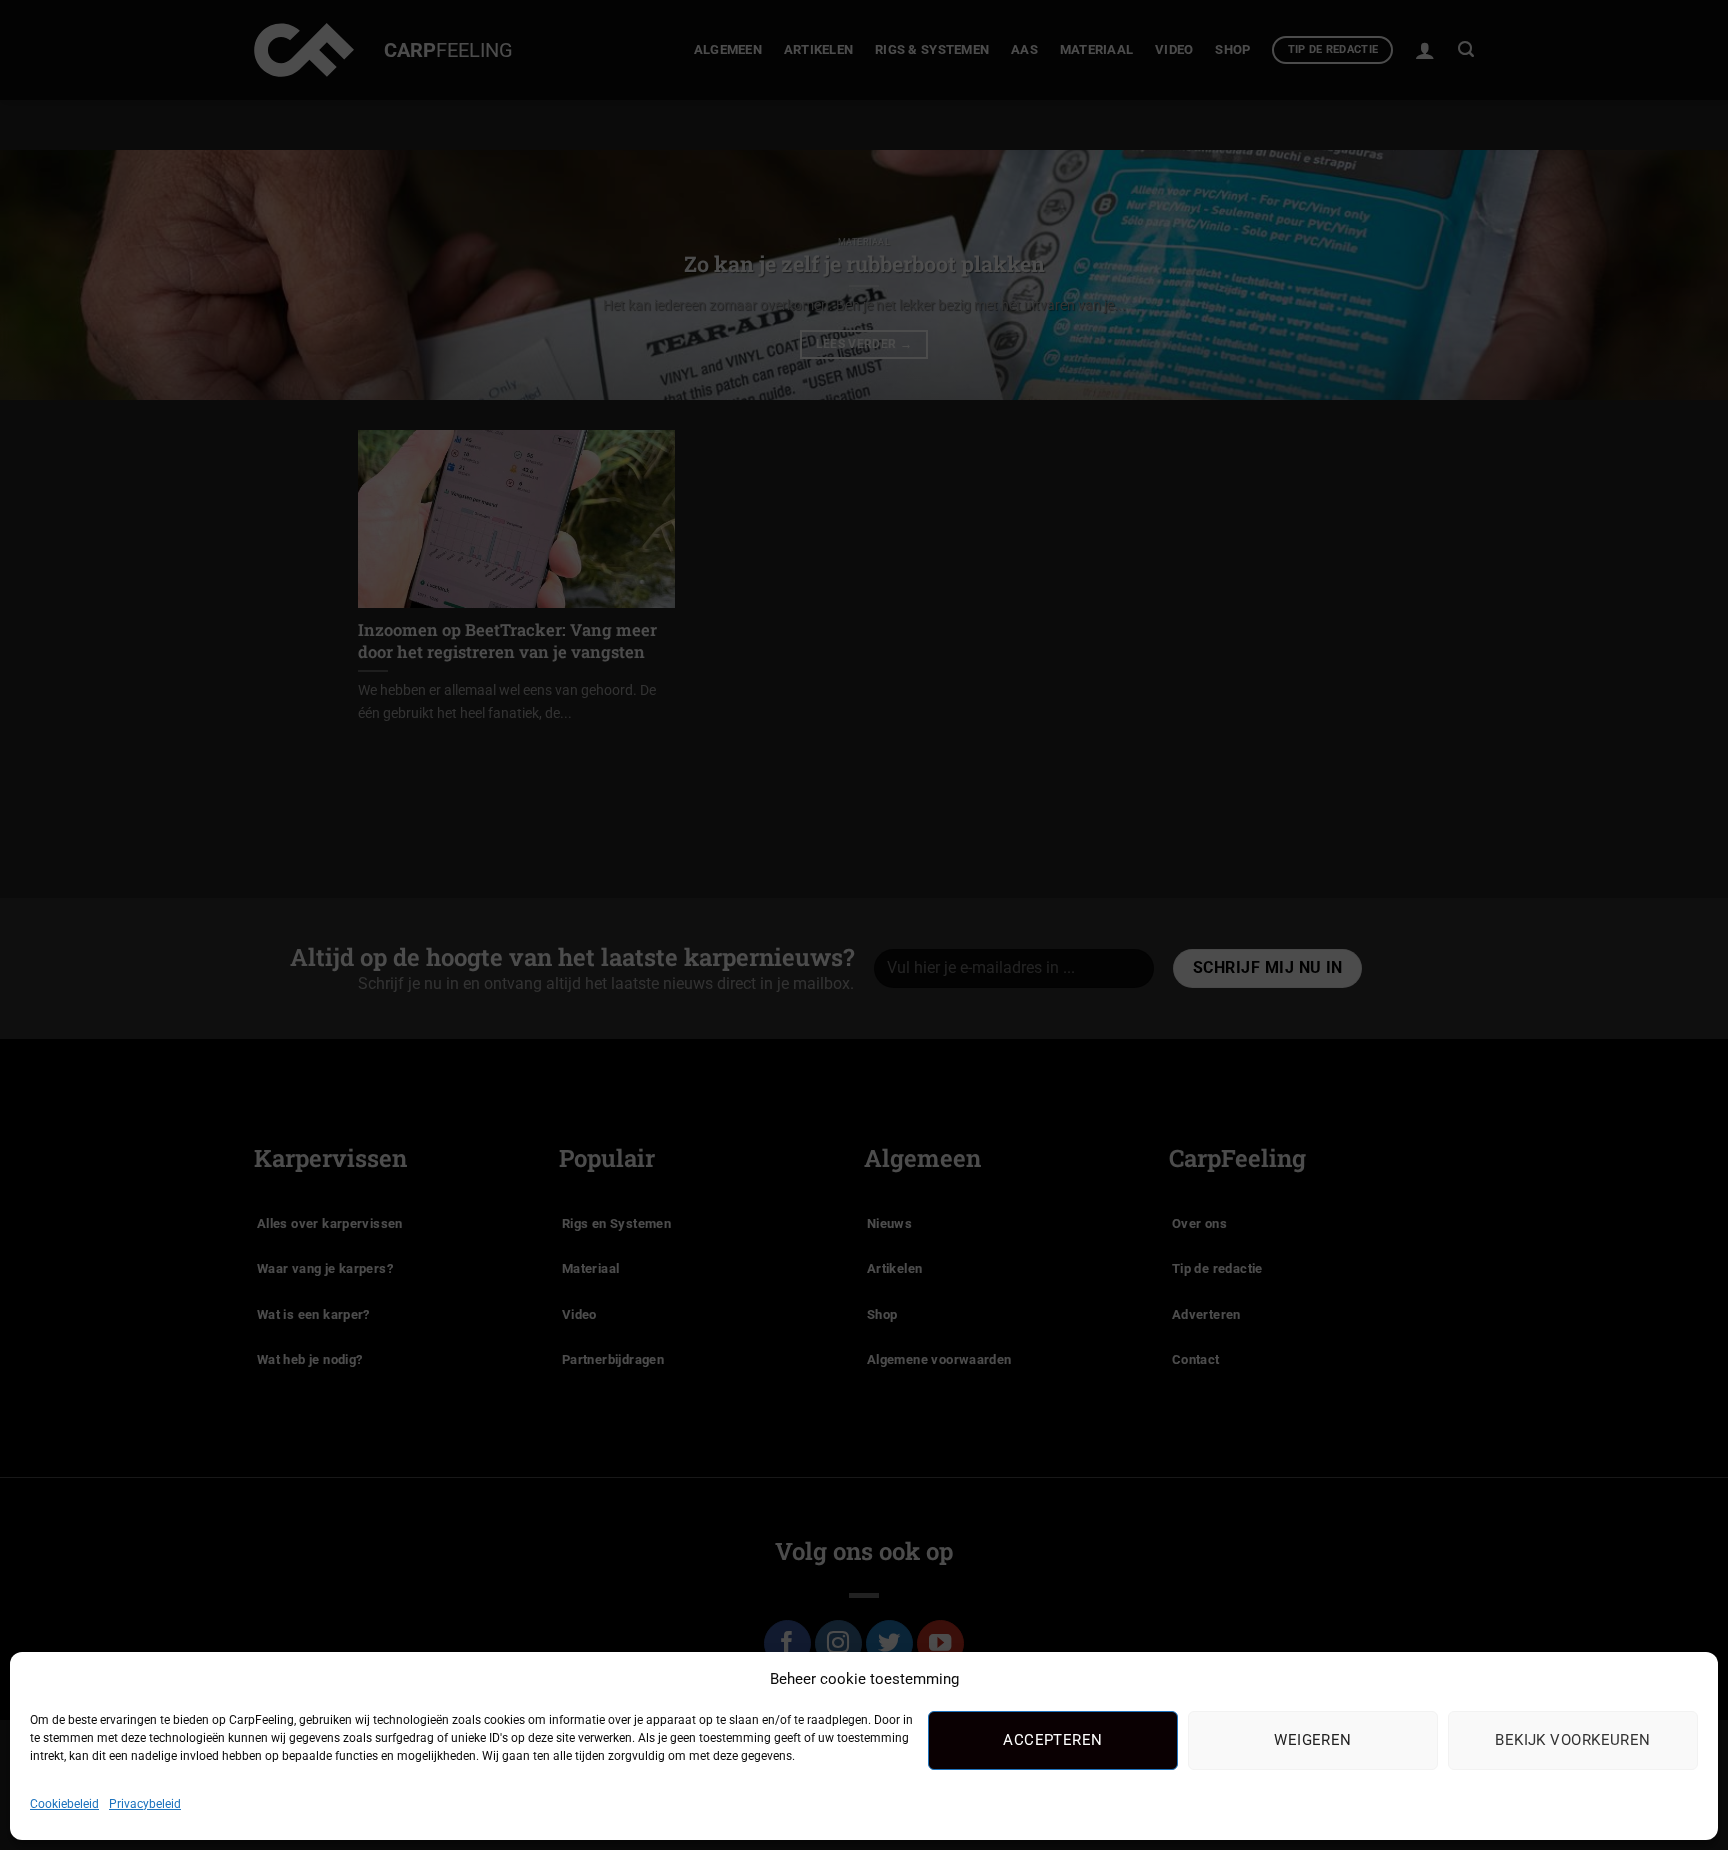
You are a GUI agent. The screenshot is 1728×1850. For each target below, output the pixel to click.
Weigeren (1313, 1740)
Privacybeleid (145, 1804)
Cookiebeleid (64, 1804)
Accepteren (1053, 1740)
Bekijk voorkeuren (1573, 1740)
